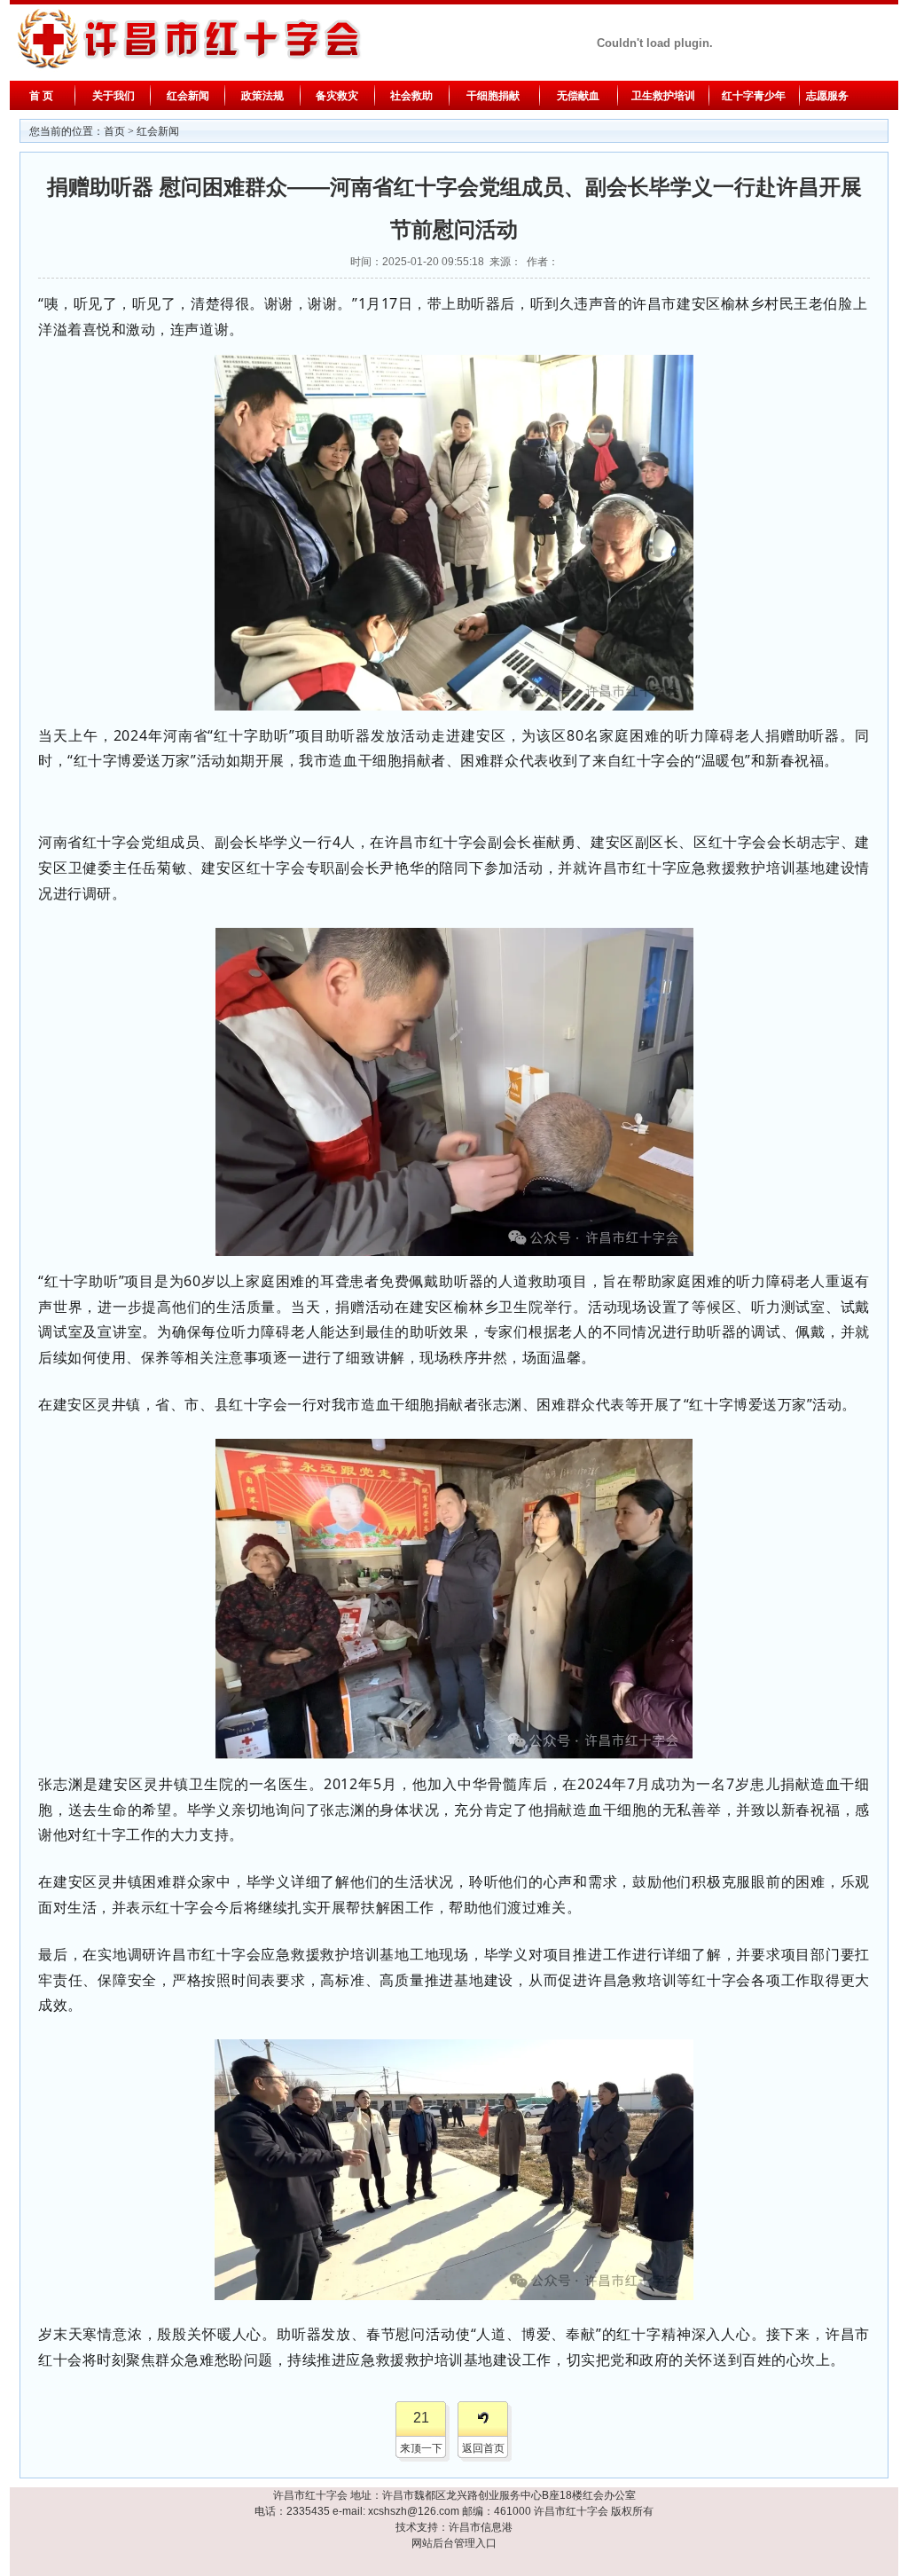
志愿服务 (826, 96)
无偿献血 (578, 96)
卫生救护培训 (663, 96)
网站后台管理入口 (454, 2543)
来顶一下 (421, 2448)
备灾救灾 (337, 96)
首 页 (41, 96)
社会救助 (411, 96)
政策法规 (262, 96)
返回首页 (483, 2448)
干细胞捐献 (493, 96)
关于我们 (113, 96)
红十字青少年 (754, 96)
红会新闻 (188, 96)
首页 (114, 131)
